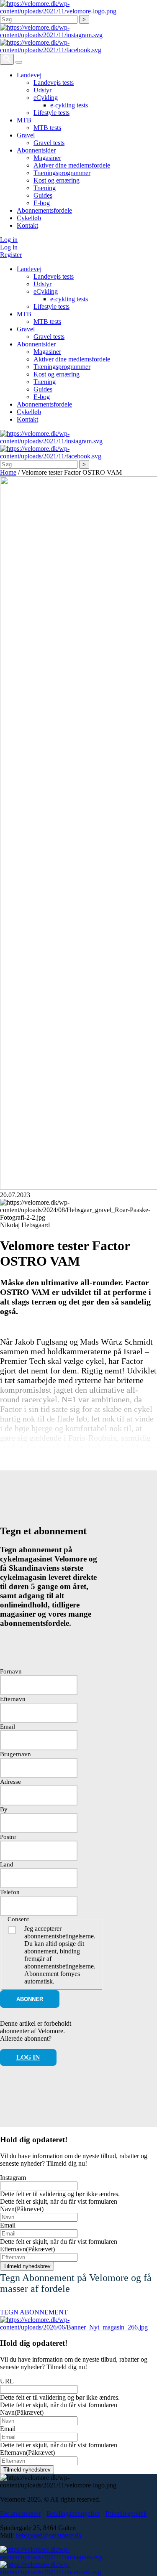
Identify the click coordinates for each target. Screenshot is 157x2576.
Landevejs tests (54, 83)
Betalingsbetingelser (73, 2514)
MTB (24, 120)
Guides (43, 195)
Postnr (8, 1837)
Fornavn (11, 1671)
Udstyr (42, 90)
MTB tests (47, 128)
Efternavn (13, 1699)
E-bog (42, 203)
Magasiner (47, 158)
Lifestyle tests (51, 113)
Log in (9, 240)
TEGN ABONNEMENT (34, 2312)
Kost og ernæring (57, 180)
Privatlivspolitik (126, 2514)
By (4, 1809)
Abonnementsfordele (44, 210)
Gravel (26, 135)
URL (7, 2381)
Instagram (13, 2178)
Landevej (29, 75)
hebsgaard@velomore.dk (49, 2535)
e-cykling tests (69, 105)
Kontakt (27, 225)
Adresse (10, 1782)
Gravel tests (49, 143)
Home (8, 472)
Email (8, 1727)
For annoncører (20, 2514)
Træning (45, 188)
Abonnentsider (36, 150)
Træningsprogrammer (62, 173)
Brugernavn (15, 1754)
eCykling (46, 98)
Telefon (10, 1892)
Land (7, 1864)
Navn (22, 2209)
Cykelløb (29, 218)
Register (11, 255)
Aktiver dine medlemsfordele (72, 165)
